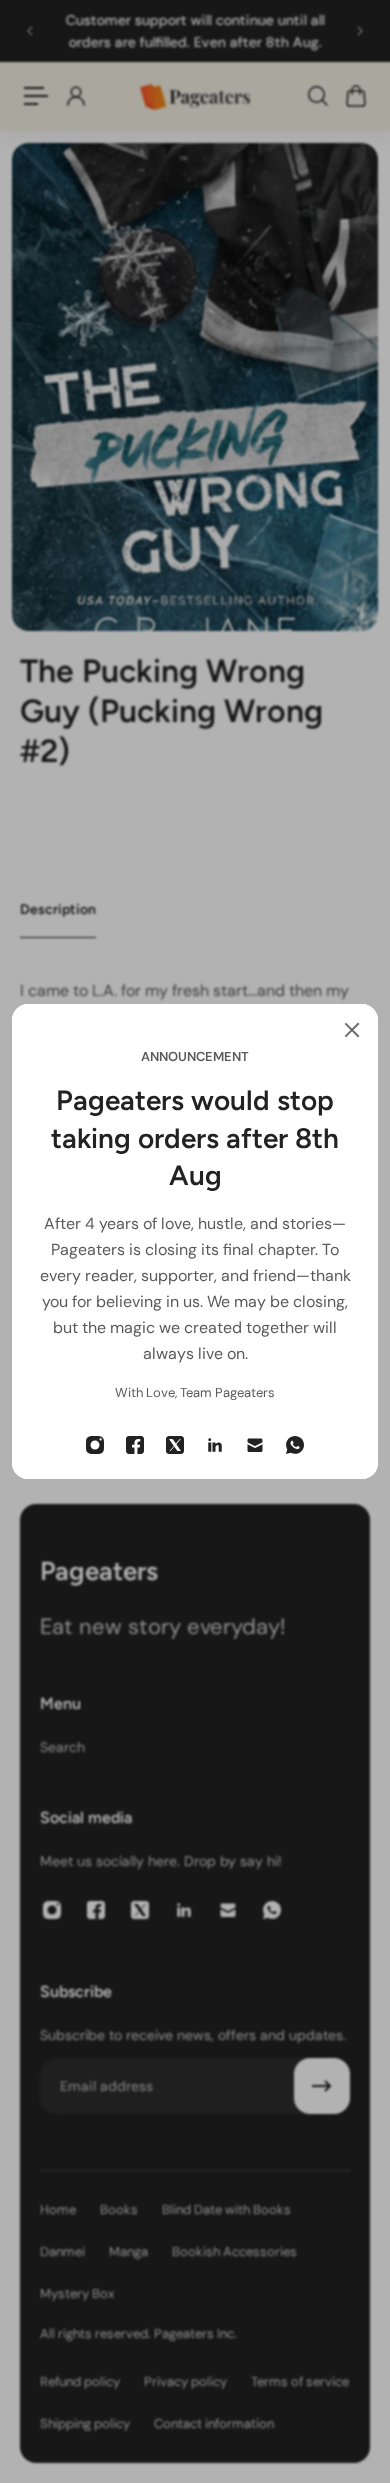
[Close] (352, 1030)
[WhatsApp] (295, 1445)
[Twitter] (175, 1445)
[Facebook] (135, 1445)
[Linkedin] (215, 1445)
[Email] (255, 1445)
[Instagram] (95, 1445)
